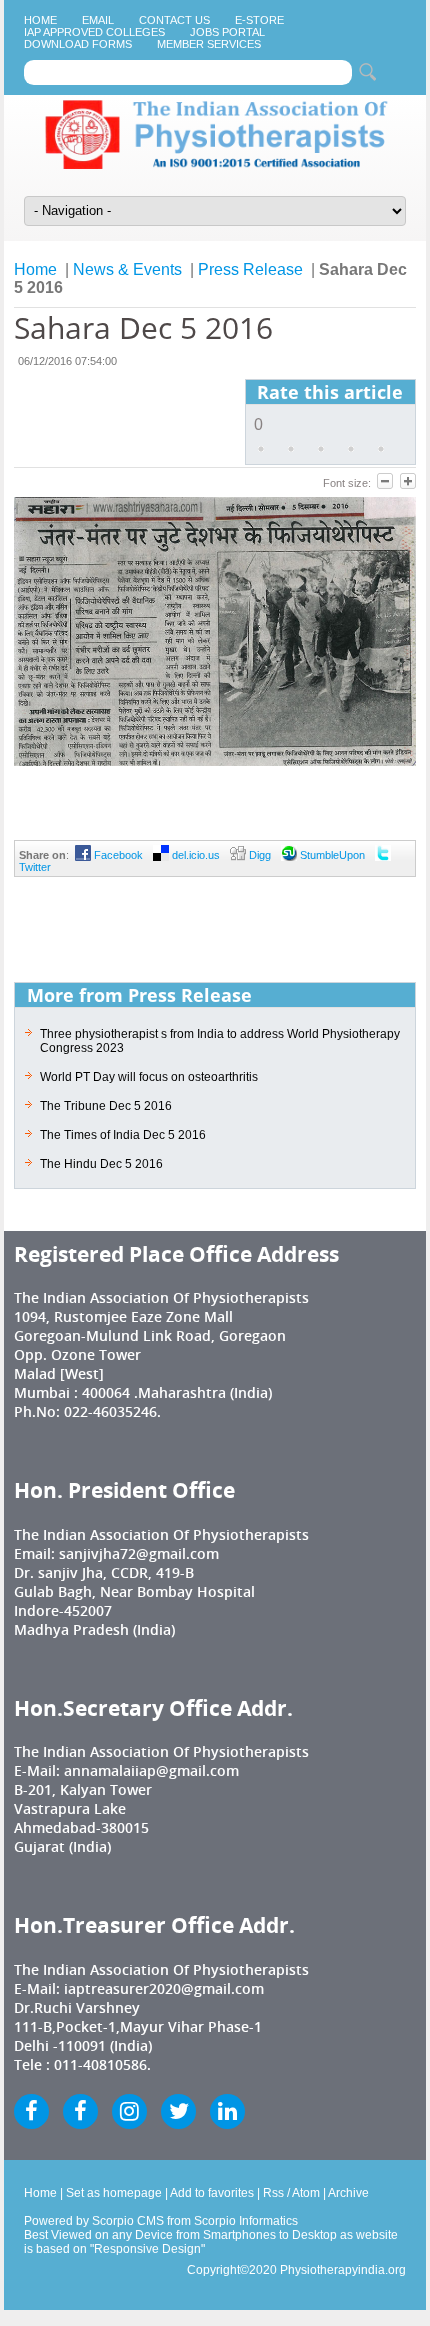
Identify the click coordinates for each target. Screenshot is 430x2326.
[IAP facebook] (31, 2111)
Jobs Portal (227, 32)
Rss (273, 2193)
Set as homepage (114, 2193)
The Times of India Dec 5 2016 (123, 1135)
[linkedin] (227, 2111)
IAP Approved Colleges (94, 32)
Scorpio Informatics (246, 2221)
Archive (348, 2193)
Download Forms (78, 44)
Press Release (250, 269)
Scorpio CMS (128, 2221)
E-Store (259, 20)
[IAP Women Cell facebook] (80, 2111)
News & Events (127, 269)
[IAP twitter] (178, 2111)
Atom (306, 2193)
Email (98, 20)
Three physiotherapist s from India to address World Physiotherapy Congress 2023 (220, 1041)
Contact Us (174, 20)
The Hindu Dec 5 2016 (101, 1164)
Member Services (209, 44)
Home (40, 20)
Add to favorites (212, 2193)
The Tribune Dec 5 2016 (106, 1106)
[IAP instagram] (129, 2111)
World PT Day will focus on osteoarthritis (149, 1077)
